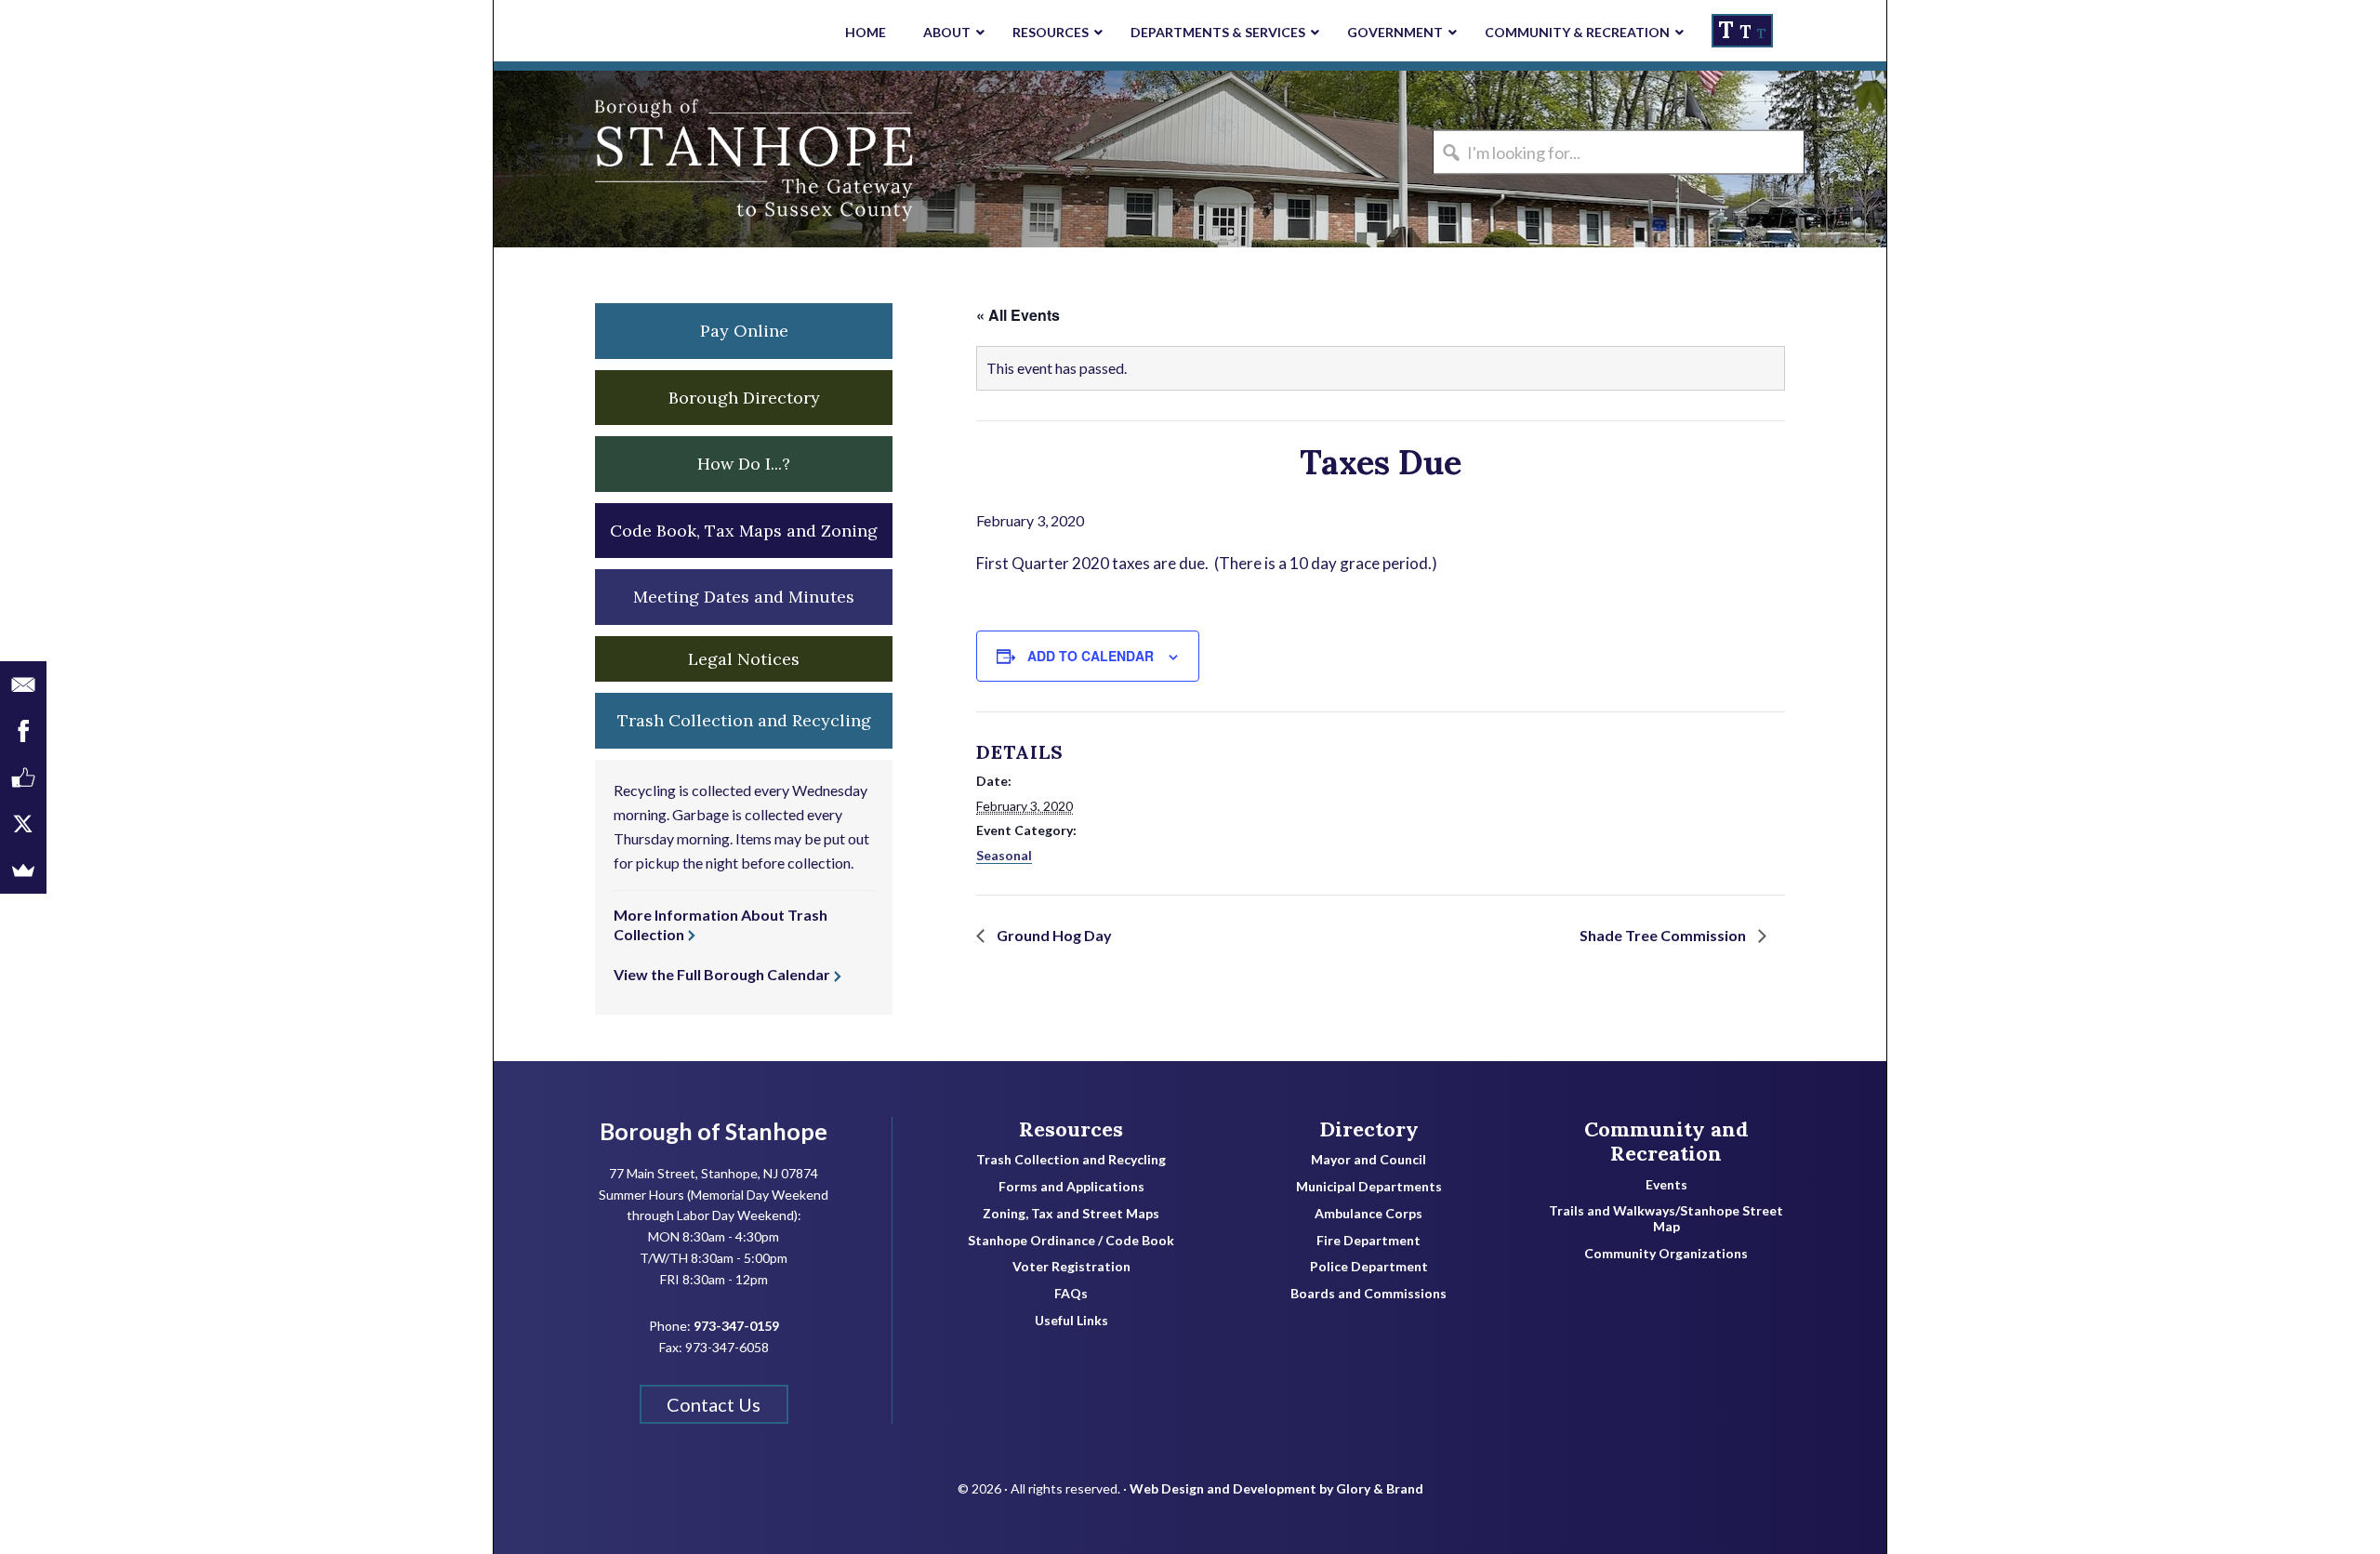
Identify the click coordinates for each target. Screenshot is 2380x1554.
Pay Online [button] (744, 331)
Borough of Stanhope (633, 159)
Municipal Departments (1369, 1187)
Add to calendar (1091, 656)
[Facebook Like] (23, 777)
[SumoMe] (23, 870)
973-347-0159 (736, 1326)
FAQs (1071, 1294)
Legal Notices (744, 659)
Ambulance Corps (1368, 1214)
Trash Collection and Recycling (1071, 1160)
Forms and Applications (1071, 1187)
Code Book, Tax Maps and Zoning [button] (744, 531)
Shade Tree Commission (1664, 935)
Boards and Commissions (1368, 1294)
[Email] (23, 684)
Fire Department (1368, 1241)
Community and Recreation (1666, 1142)
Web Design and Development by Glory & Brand (1276, 1488)
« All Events (1018, 315)
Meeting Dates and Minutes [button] (744, 597)
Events (1666, 1185)
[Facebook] (23, 731)
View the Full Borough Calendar (722, 974)
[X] (23, 824)
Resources (1071, 1129)
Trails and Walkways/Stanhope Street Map (1666, 1219)
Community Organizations (1666, 1254)
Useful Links (1071, 1321)
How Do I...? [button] (744, 464)
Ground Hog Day (1053, 935)
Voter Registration (1071, 1267)
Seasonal (1004, 855)
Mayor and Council (1368, 1160)
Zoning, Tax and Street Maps (1071, 1214)
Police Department (1369, 1267)
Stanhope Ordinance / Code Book (1071, 1241)
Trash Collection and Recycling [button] (744, 720)
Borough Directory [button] (744, 398)
